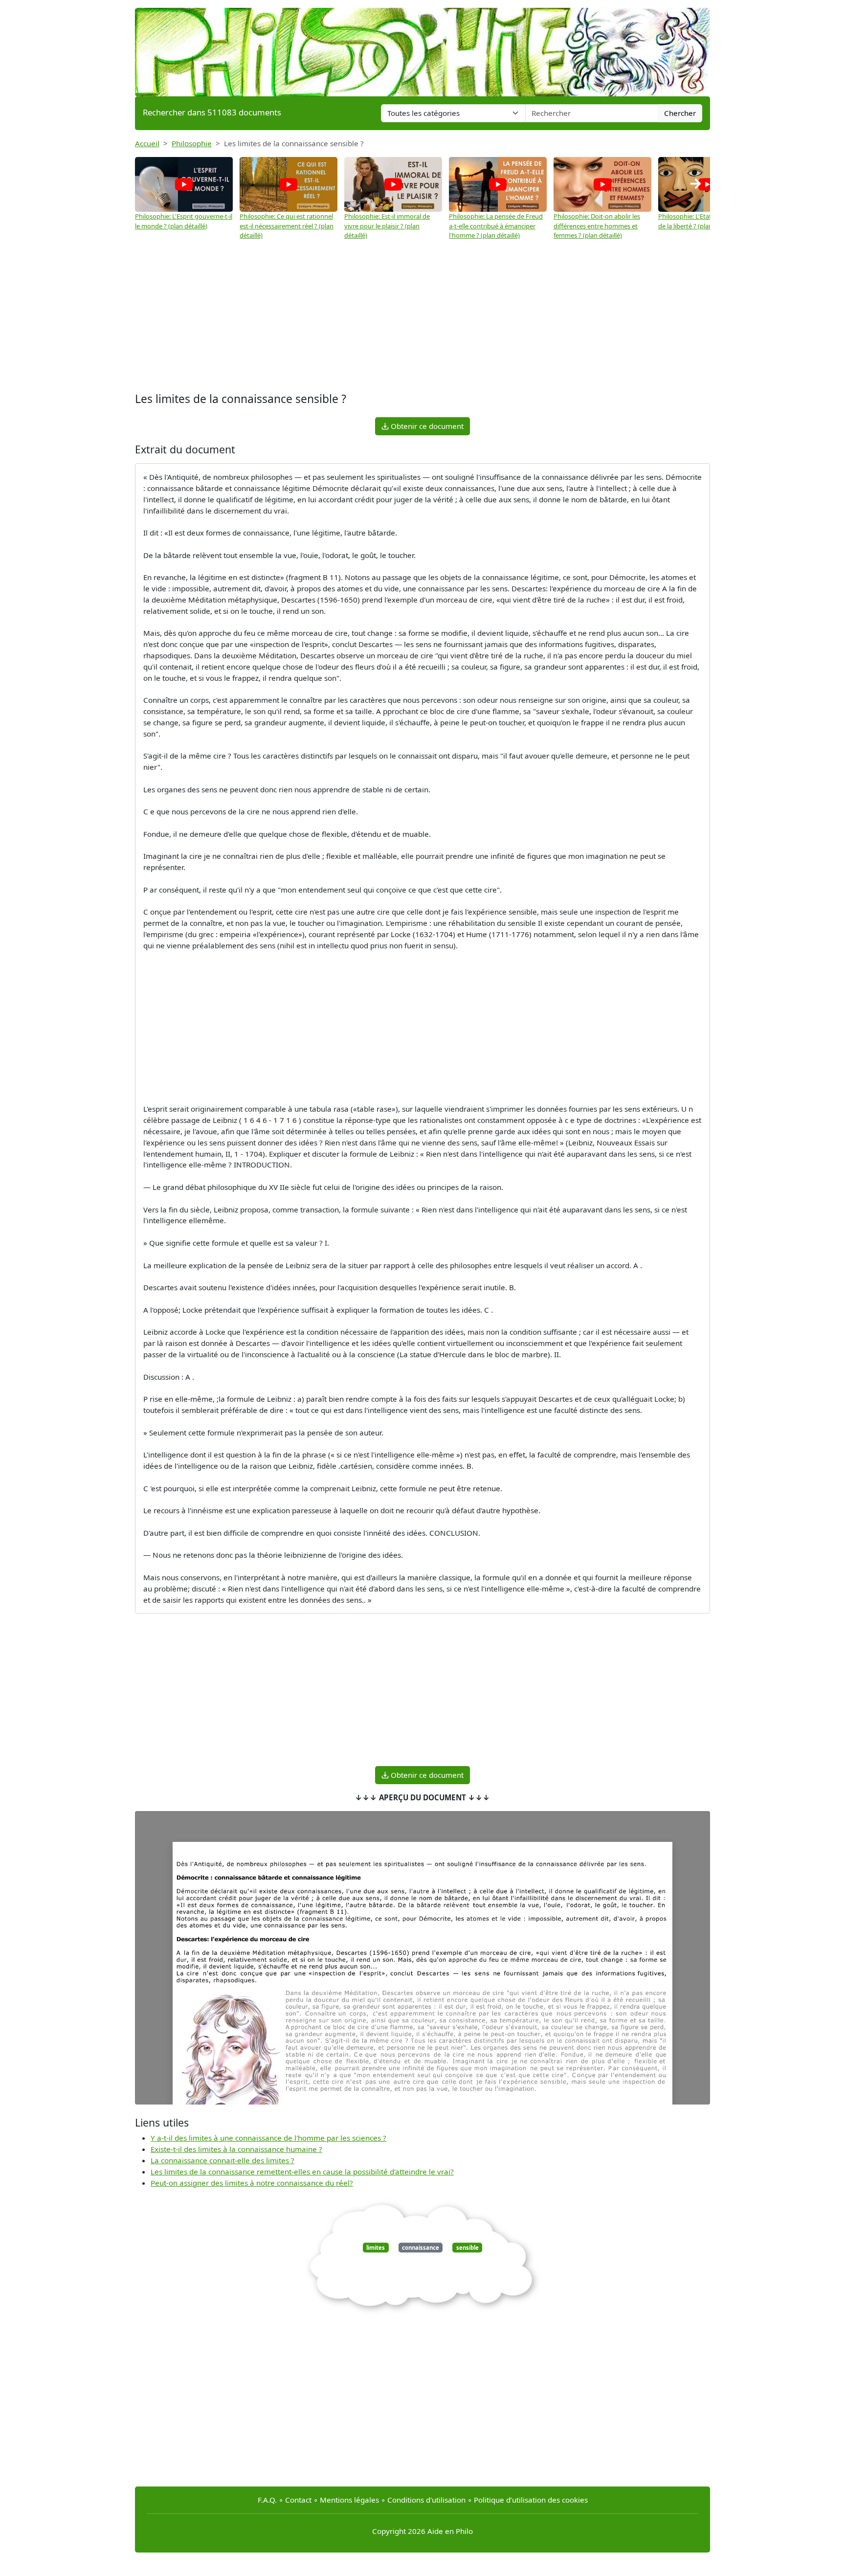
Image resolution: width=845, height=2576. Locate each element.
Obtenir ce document (426, 426)
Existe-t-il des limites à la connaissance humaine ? (236, 2149)
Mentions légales (349, 2500)
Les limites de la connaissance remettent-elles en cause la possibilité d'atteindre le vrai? (302, 2172)
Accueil (147, 143)
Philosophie (192, 143)
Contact (298, 2500)
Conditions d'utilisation (426, 2500)
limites (376, 2248)
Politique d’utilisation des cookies (531, 2500)
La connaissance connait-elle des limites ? (222, 2160)
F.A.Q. (267, 2500)
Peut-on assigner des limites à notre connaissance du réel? (252, 2183)
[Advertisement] (422, 316)
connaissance (421, 2248)
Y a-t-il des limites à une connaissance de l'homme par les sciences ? (268, 2138)
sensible (467, 2248)
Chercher (680, 113)
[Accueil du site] (422, 47)
